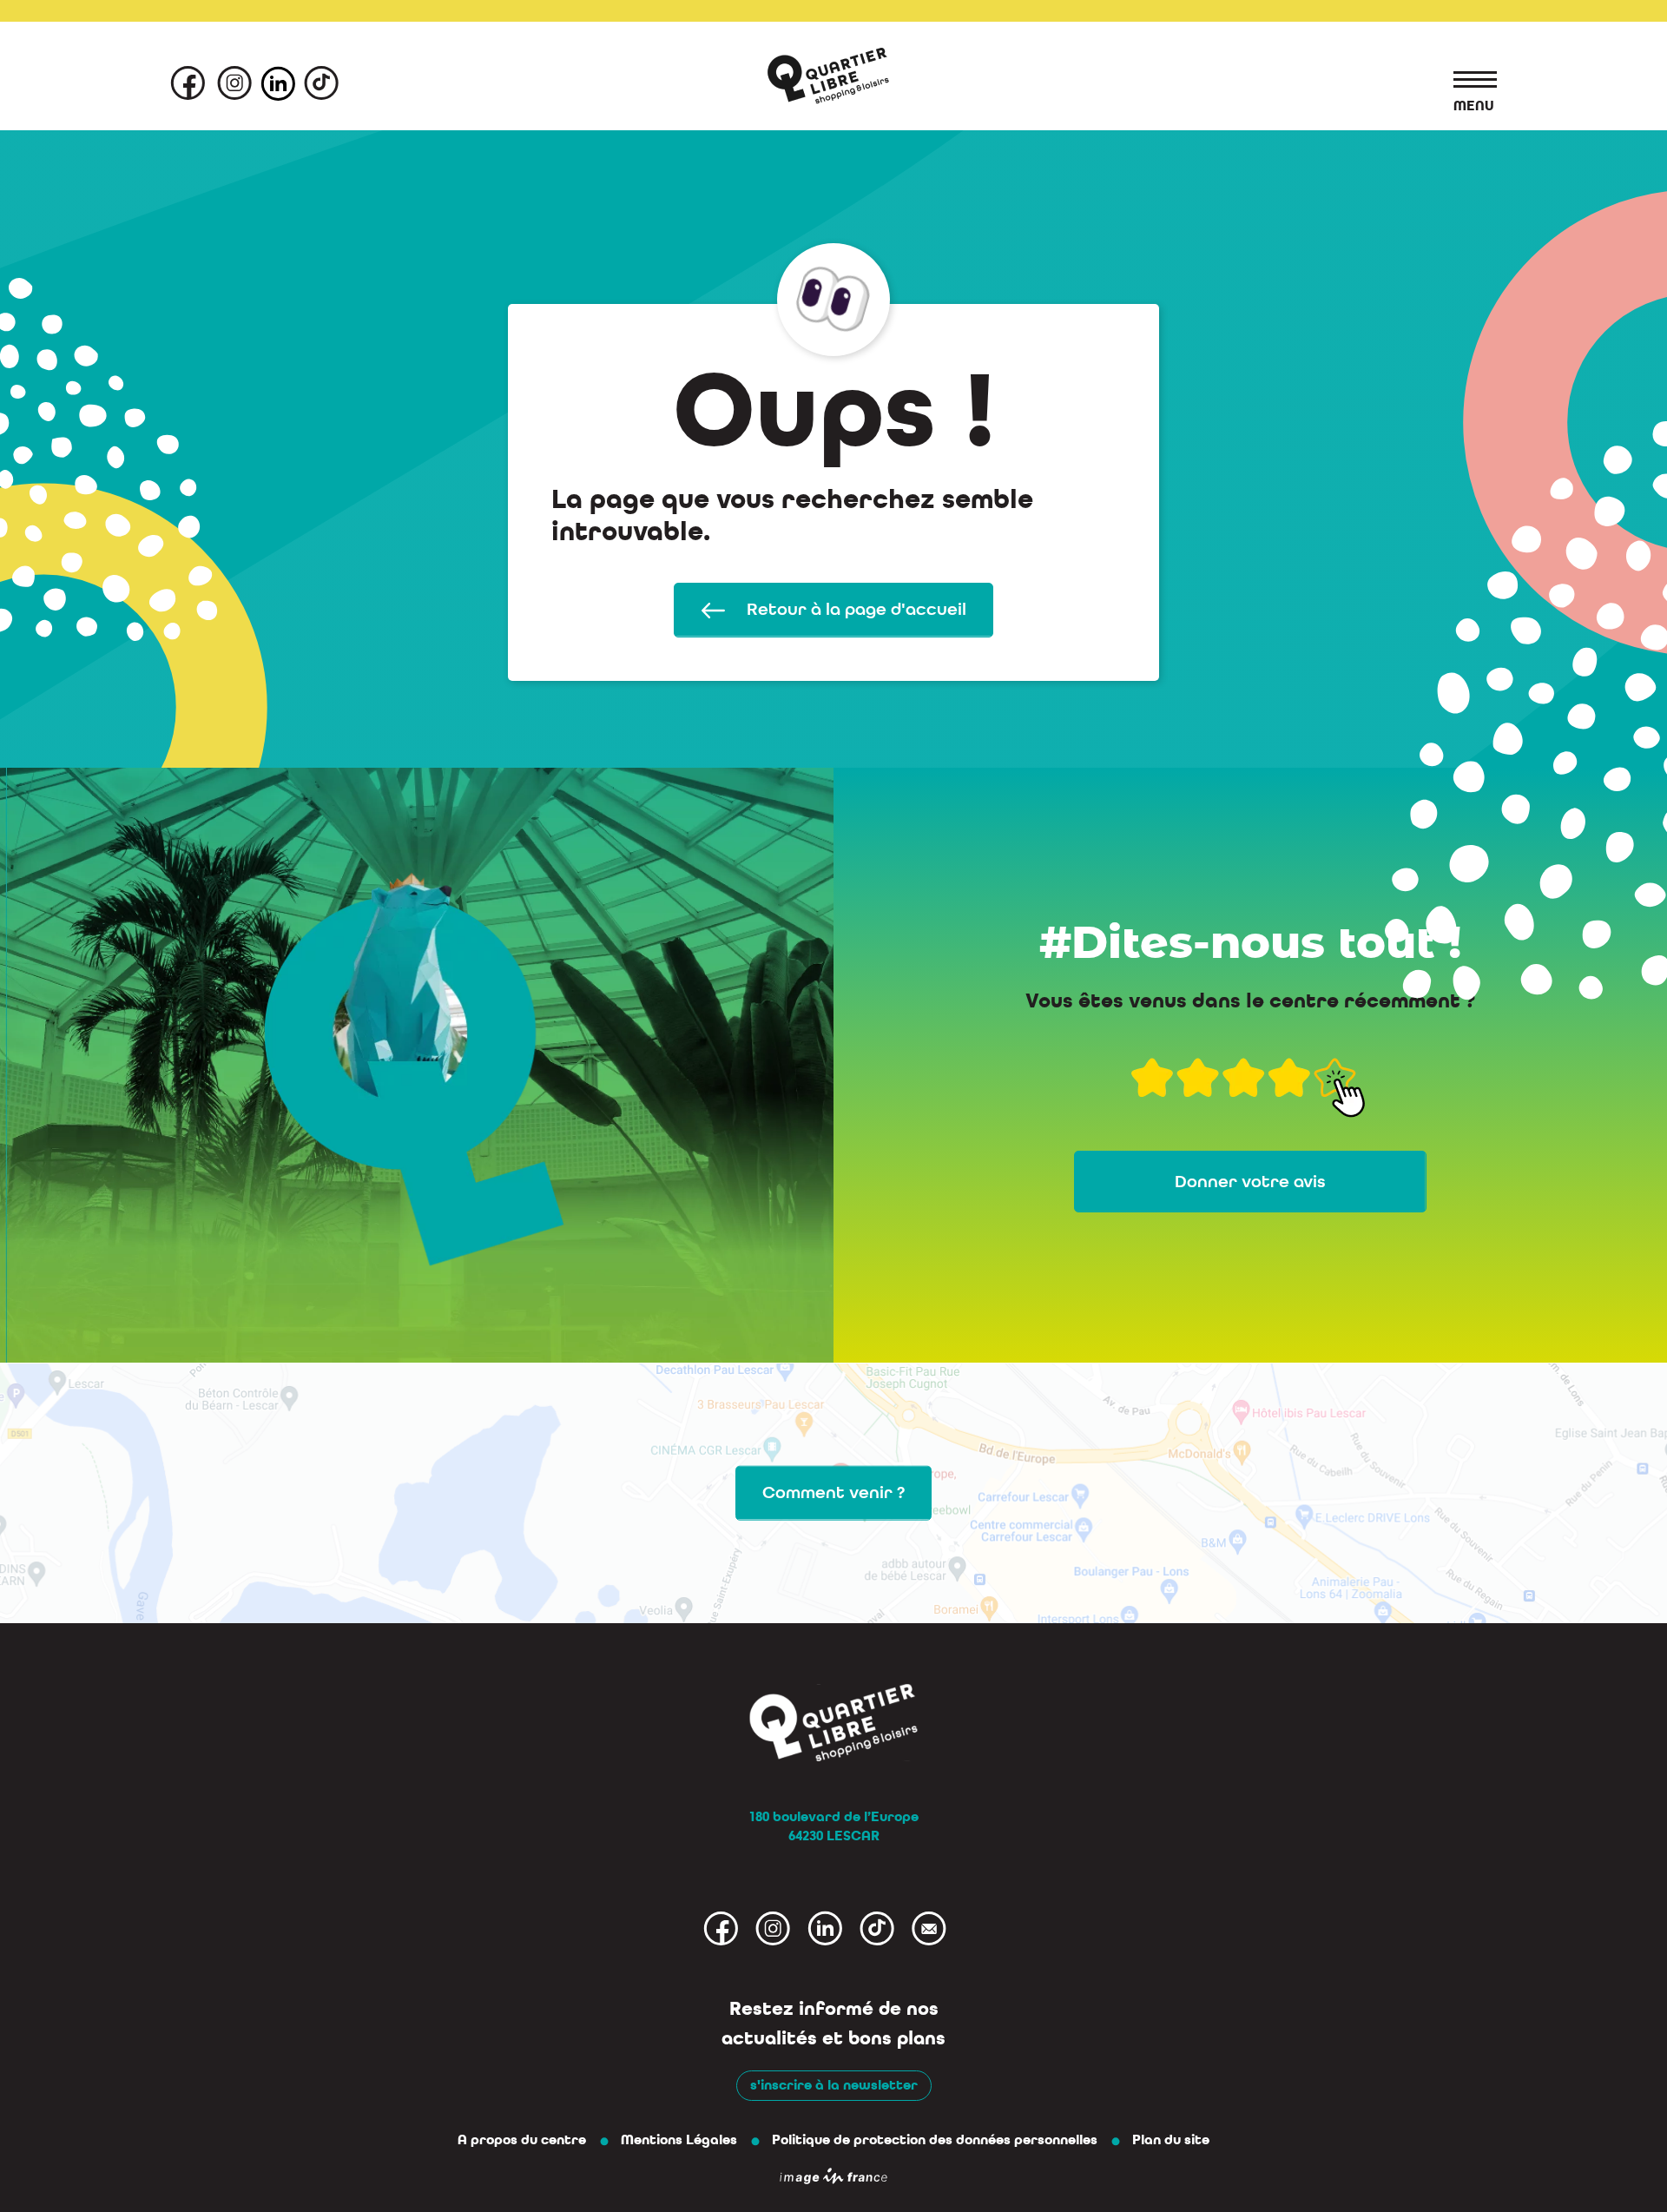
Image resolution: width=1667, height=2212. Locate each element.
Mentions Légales (679, 2140)
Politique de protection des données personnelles (935, 2140)
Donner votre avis (1250, 1182)
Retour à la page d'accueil (854, 609)
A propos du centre (522, 2140)
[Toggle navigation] (1466, 83)
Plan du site (1171, 2140)
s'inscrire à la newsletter (834, 2085)
